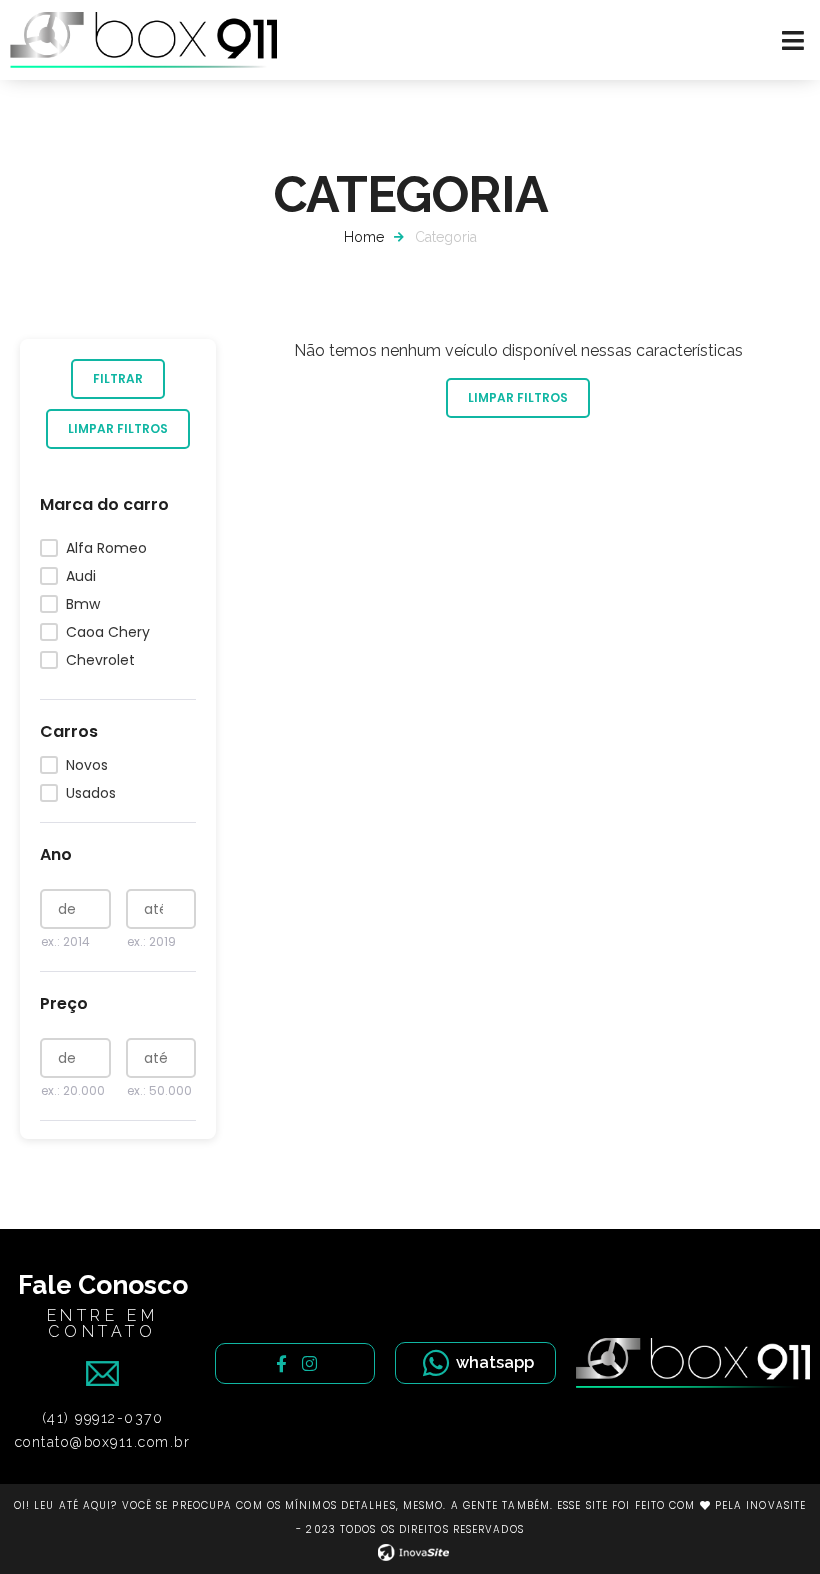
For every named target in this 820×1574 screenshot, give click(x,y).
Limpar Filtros (118, 428)
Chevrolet (100, 660)
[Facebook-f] (281, 1363)
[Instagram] (309, 1363)
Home (364, 237)
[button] (793, 40)
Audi (81, 576)
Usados (91, 793)
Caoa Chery (108, 632)
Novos (87, 765)
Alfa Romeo (106, 548)
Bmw (83, 604)
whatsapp (495, 1362)
